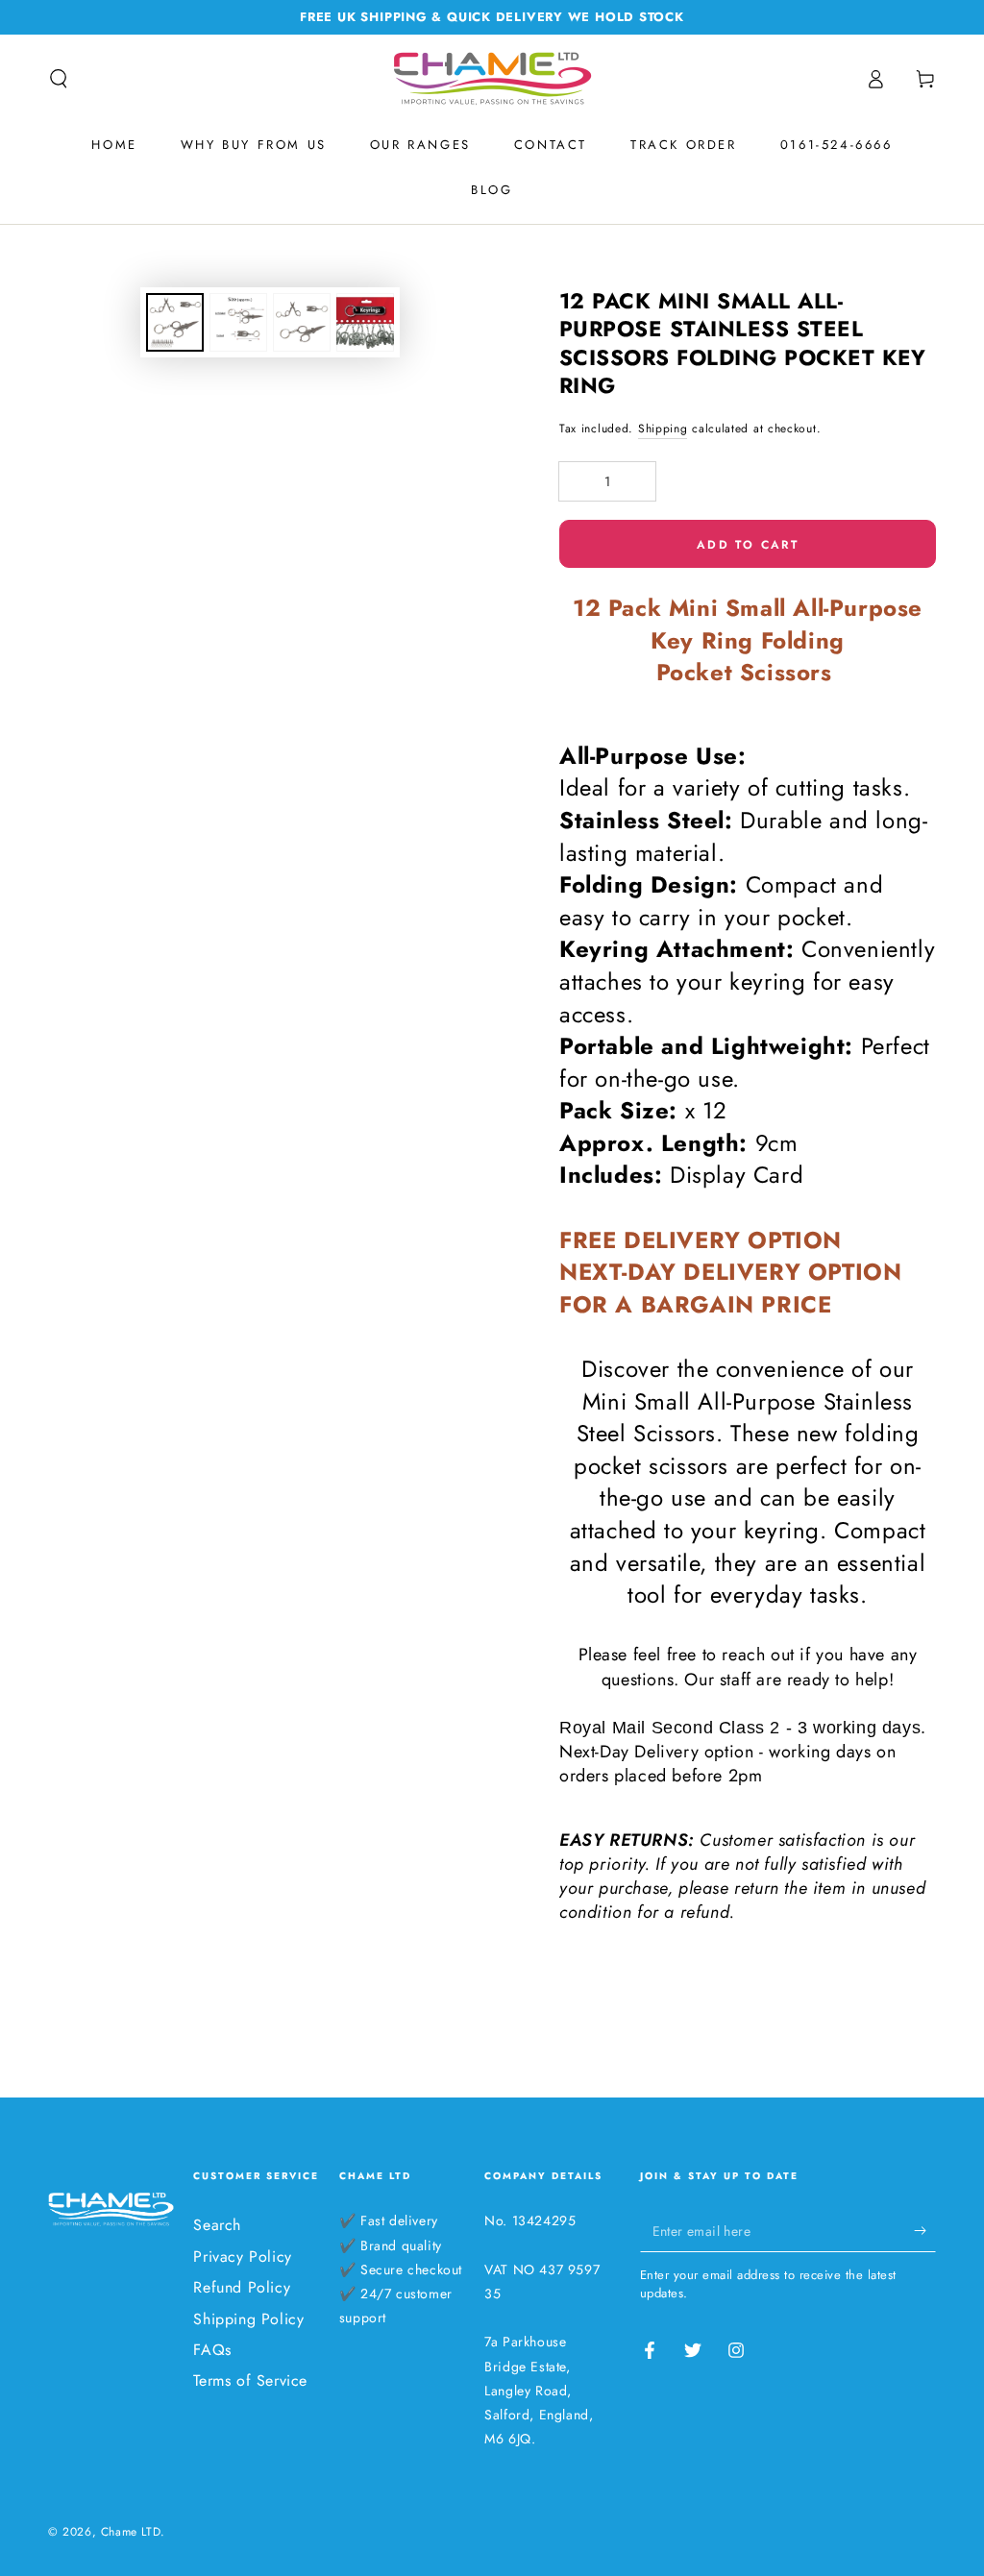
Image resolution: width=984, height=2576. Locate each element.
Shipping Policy (248, 2319)
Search (217, 2225)
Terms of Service (250, 2380)
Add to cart (748, 545)
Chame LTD (131, 2532)
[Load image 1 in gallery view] (175, 322)
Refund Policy (242, 2287)
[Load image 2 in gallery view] (238, 322)
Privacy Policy (242, 2257)
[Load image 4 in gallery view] (365, 322)
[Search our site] (59, 79)
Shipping (663, 429)
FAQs (212, 2350)
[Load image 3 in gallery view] (302, 322)
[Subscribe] (925, 2230)
